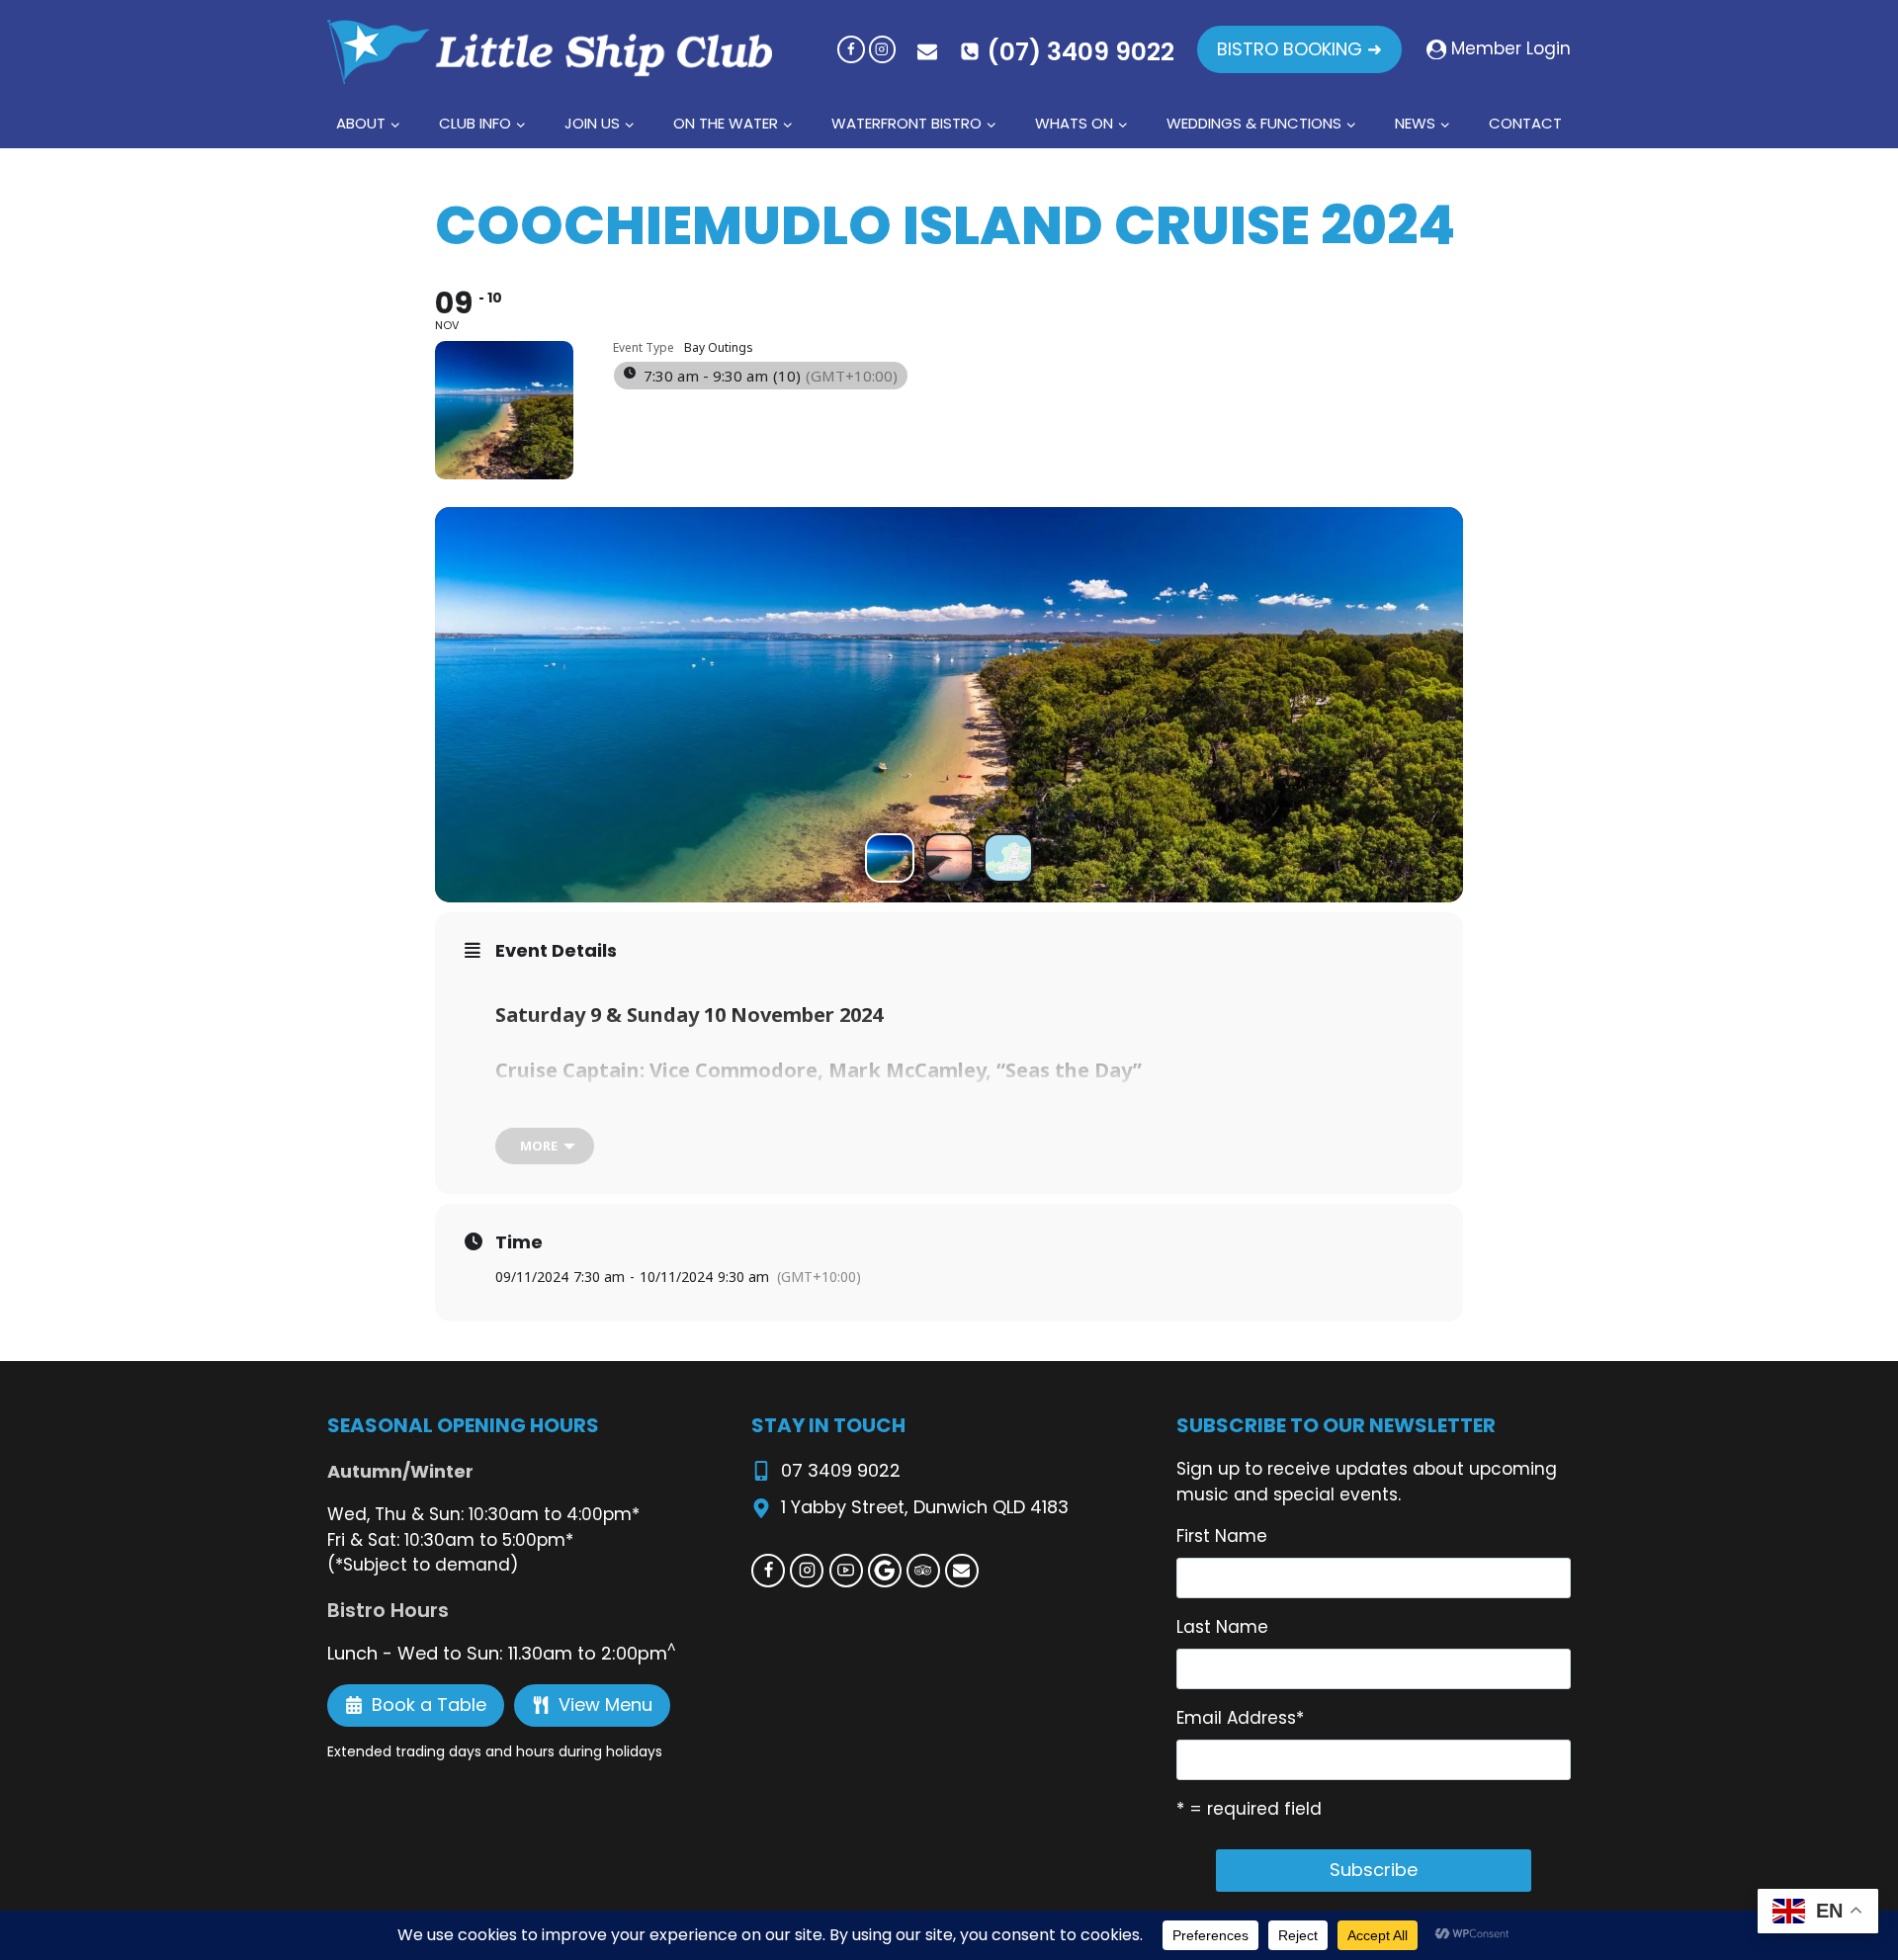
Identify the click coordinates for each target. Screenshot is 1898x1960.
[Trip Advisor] (923, 1571)
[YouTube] (846, 1571)
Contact (1525, 123)
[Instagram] (882, 49)
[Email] (962, 1571)
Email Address (1240, 1718)
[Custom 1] (885, 1571)
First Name (1222, 1536)
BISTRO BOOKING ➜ (1299, 49)
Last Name (1222, 1627)
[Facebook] (851, 49)
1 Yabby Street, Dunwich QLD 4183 (925, 1507)
